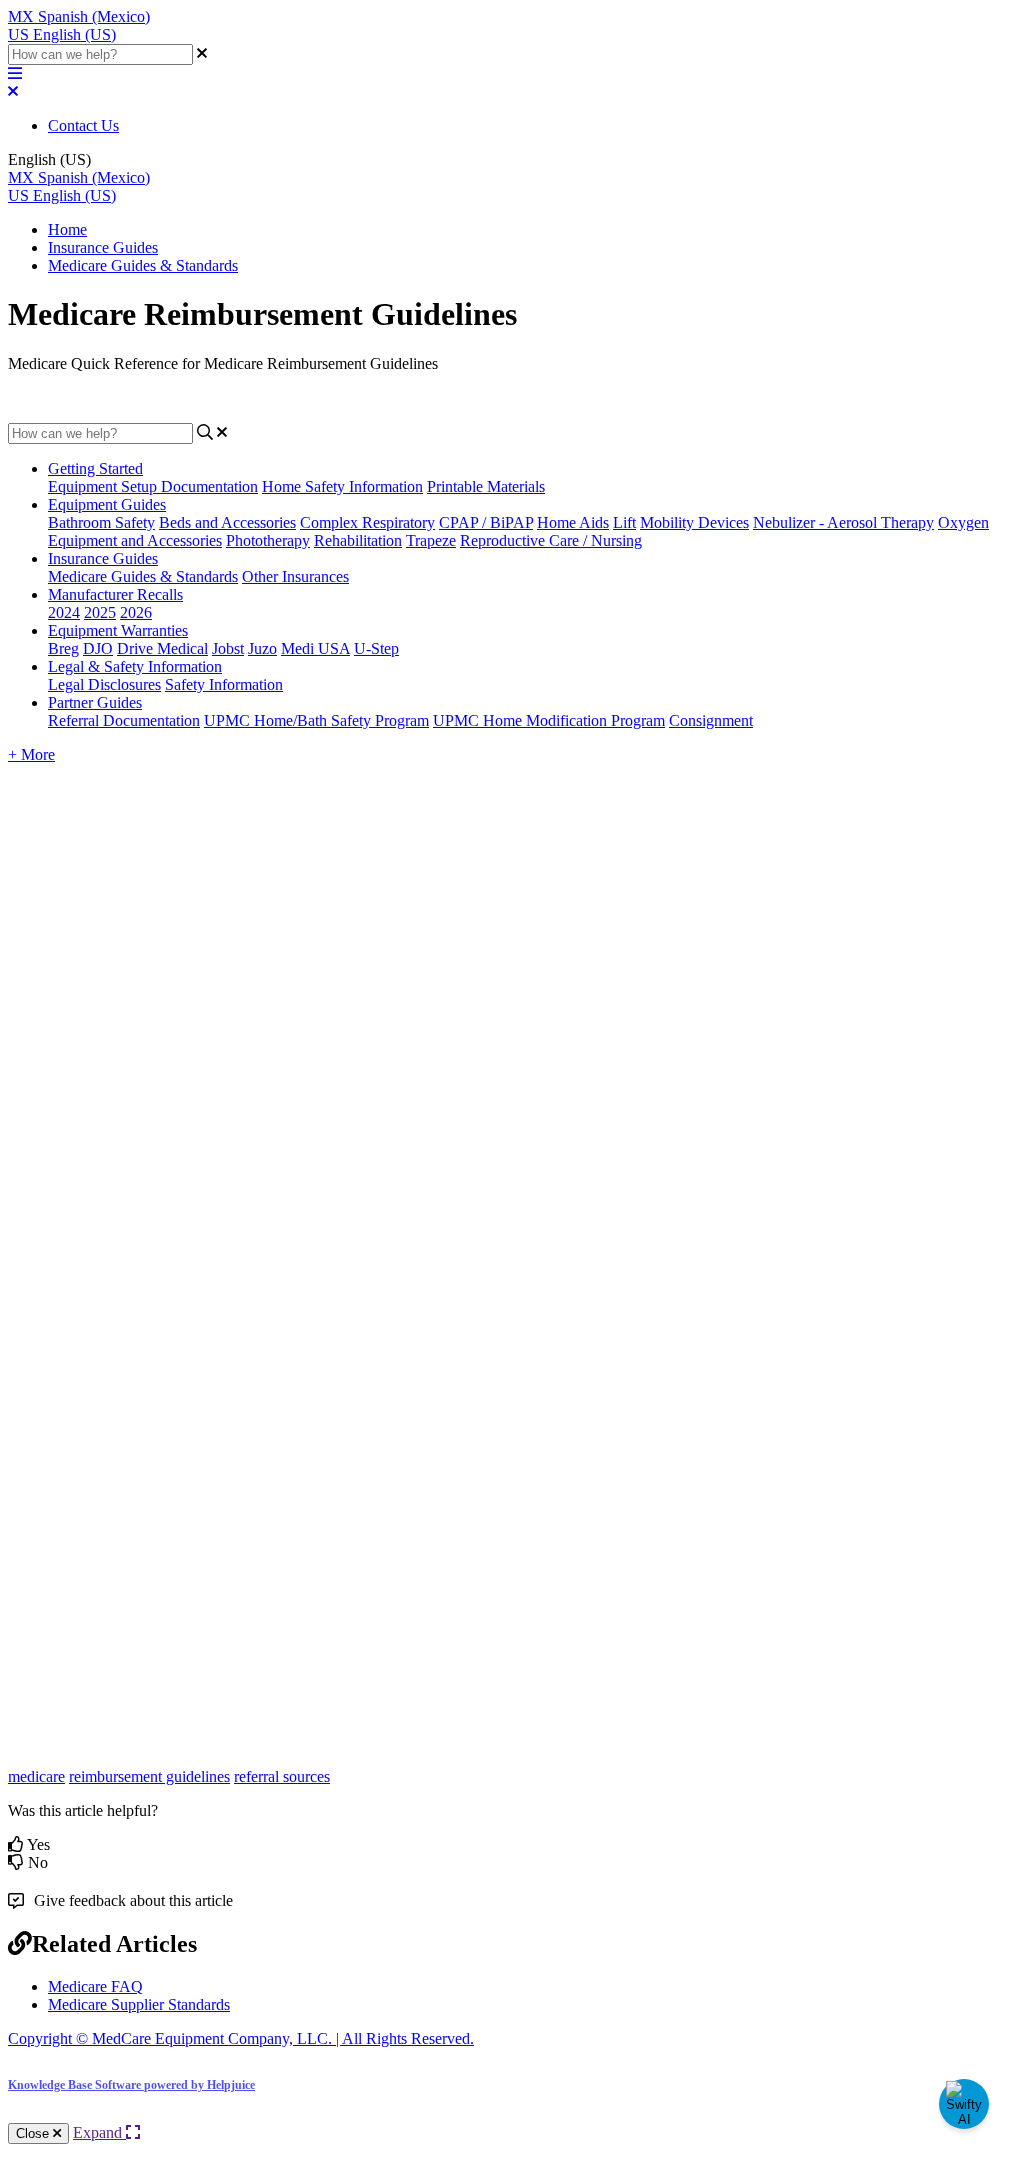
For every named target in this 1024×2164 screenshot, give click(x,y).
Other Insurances (295, 576)
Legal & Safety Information (135, 666)
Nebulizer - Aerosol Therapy (843, 522)
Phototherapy (268, 540)
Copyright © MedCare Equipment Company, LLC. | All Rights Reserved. (241, 2038)
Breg (63, 648)
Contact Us (83, 125)
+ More (31, 754)
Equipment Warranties (118, 630)
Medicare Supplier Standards (139, 2004)
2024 (64, 612)
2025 (100, 612)
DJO (98, 648)
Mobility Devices (694, 522)
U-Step (376, 648)
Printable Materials (486, 486)
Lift (624, 522)
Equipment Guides (107, 504)
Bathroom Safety (101, 522)
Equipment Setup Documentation (153, 486)
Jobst (228, 648)
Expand (99, 2132)
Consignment (711, 720)
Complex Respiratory (367, 522)
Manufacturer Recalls (115, 594)
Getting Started (95, 468)
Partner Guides (95, 702)
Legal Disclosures (104, 684)
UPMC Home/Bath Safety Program (316, 720)
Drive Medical (162, 648)
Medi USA (315, 648)
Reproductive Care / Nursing (551, 540)
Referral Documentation (124, 720)
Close (34, 2133)
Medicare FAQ (95, 1986)
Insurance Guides (103, 247)
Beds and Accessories (227, 522)
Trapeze (431, 540)
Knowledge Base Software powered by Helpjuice (131, 2085)
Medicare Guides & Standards (143, 265)
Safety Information (224, 684)
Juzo (262, 648)
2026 (136, 612)
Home (67, 229)
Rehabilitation (358, 540)
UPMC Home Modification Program (549, 720)
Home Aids (573, 522)
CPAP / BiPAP (486, 522)
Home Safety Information (342, 486)
